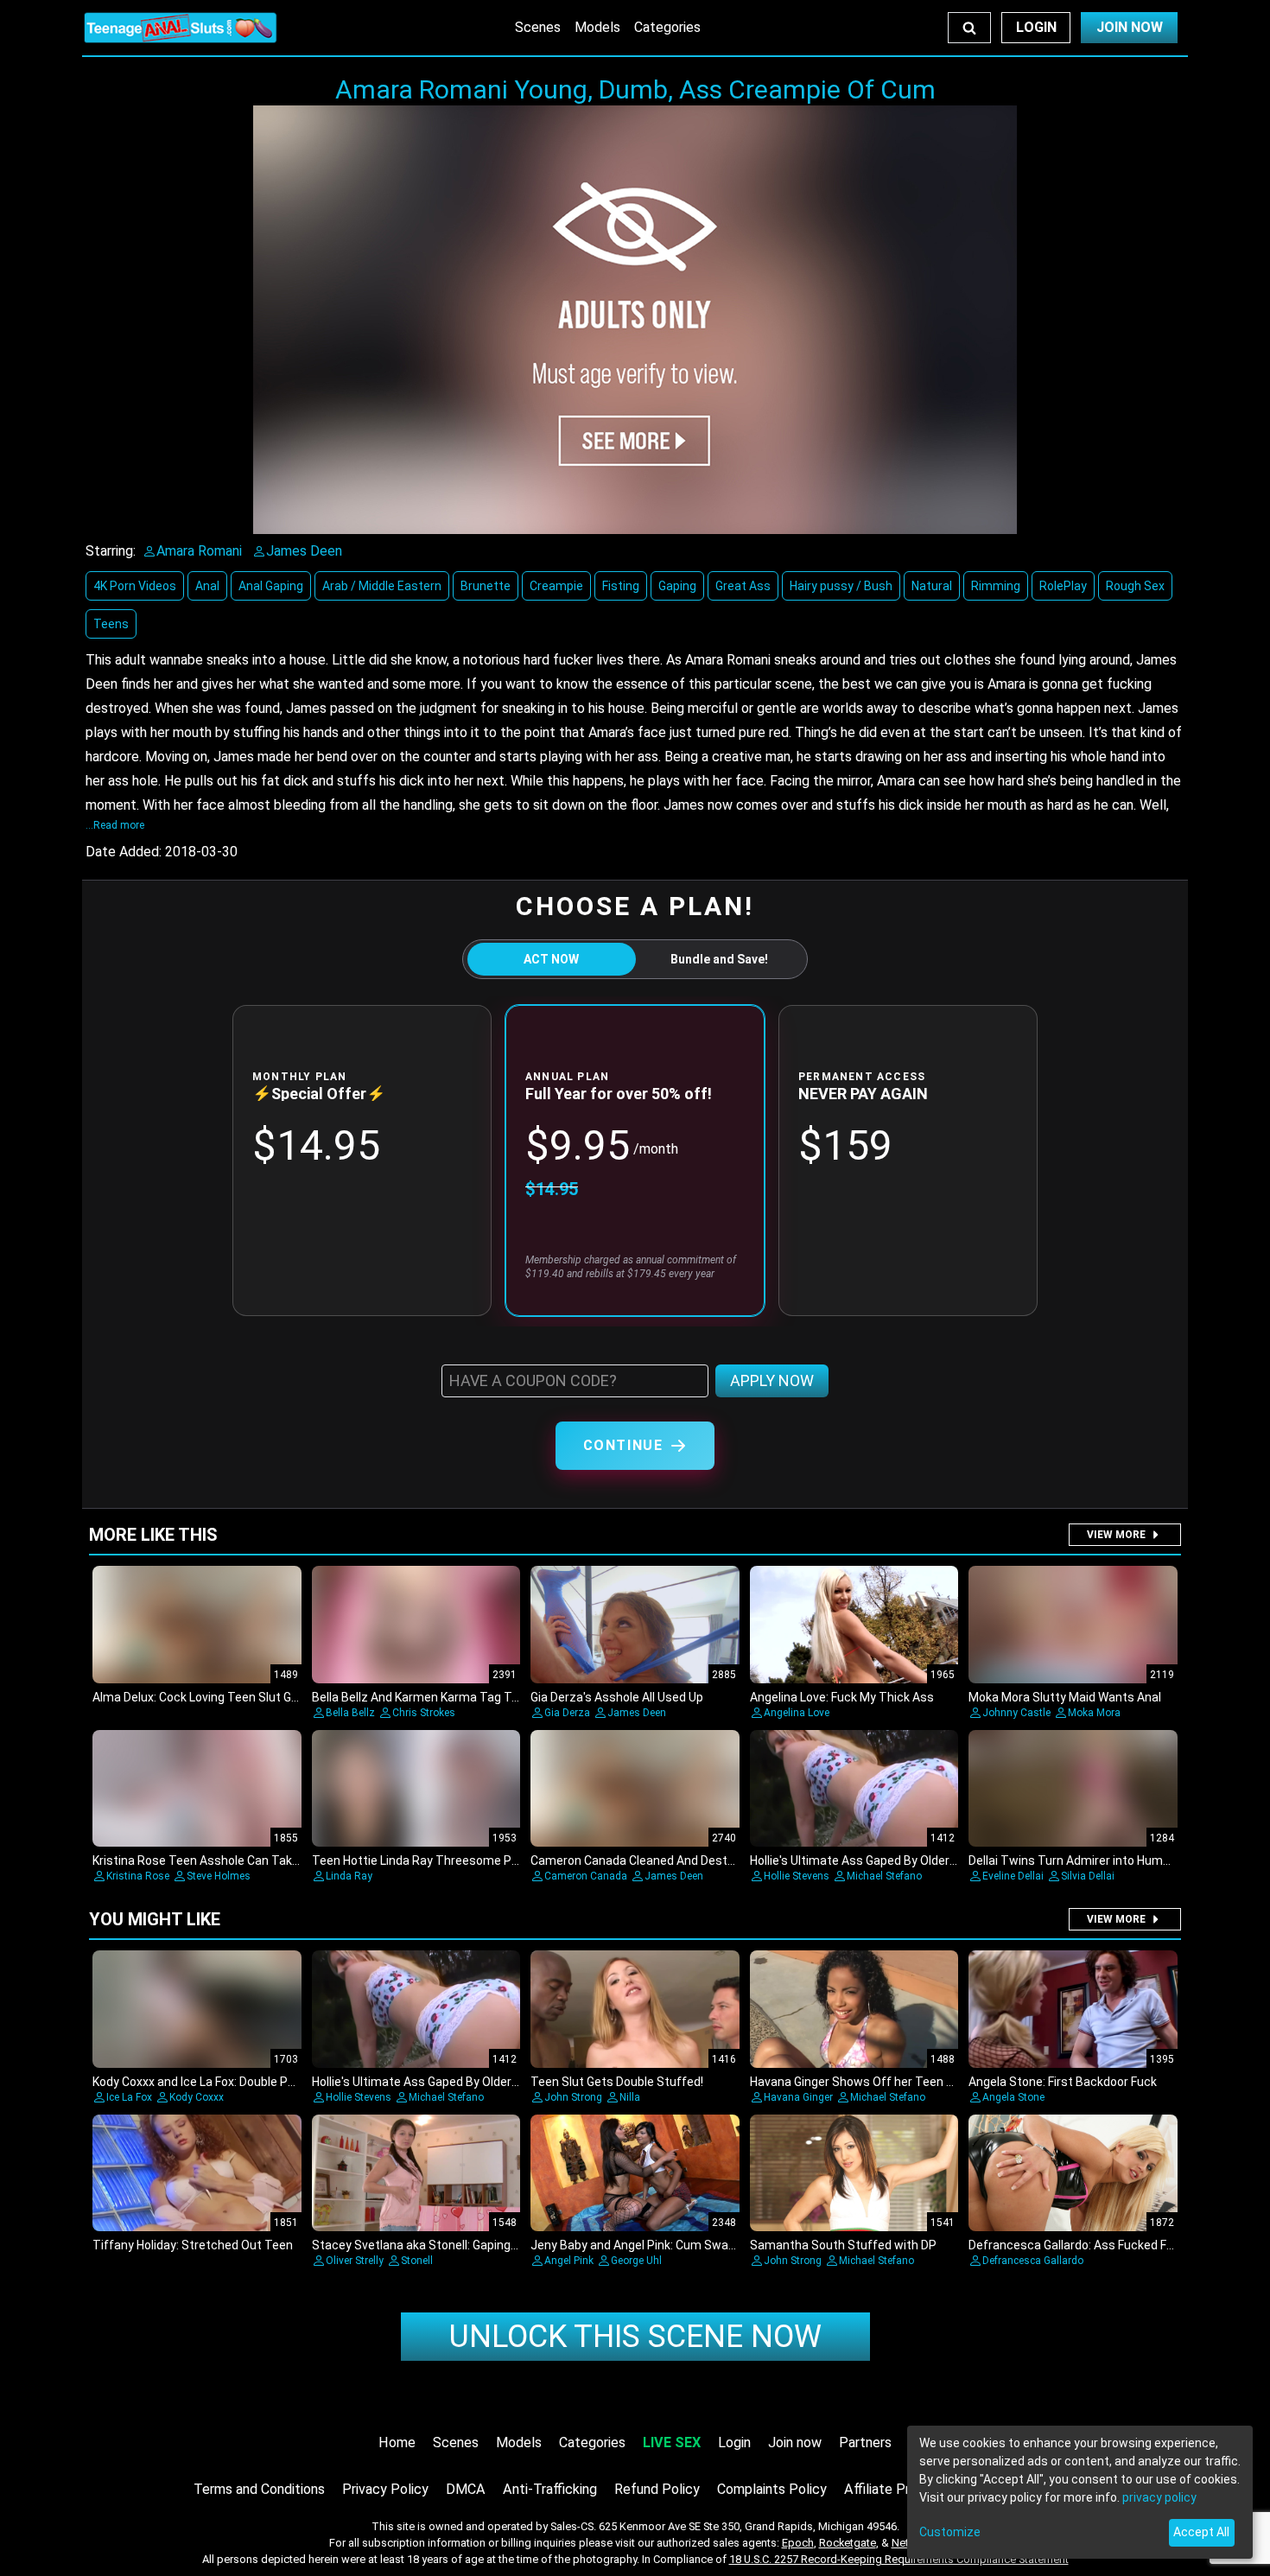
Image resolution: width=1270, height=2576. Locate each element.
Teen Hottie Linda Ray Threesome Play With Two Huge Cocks (481, 1860)
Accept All (1201, 2532)
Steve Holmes (219, 1876)
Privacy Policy (385, 2489)
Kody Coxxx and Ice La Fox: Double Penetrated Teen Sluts (250, 2082)
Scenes (538, 27)
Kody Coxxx (197, 2097)
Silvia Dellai (1088, 1876)
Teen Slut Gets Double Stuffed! (617, 2082)
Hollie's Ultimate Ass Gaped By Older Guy (861, 1860)
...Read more (115, 825)
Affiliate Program (896, 2489)
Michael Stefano (884, 1876)
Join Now (1130, 27)
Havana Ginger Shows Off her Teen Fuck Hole (874, 2082)
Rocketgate (848, 2543)
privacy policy (1159, 2497)
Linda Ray (349, 1876)
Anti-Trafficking (550, 2489)
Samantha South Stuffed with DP (843, 2245)
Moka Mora (1094, 1713)
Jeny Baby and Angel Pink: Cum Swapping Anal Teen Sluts (689, 2245)
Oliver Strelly (355, 2261)
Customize (950, 2532)
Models (597, 27)
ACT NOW (551, 959)
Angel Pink (569, 2261)
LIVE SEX (672, 2442)
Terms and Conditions (259, 2489)
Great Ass (743, 586)
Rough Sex (1135, 586)
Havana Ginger (798, 2097)
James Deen (637, 1713)
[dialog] (1080, 2492)
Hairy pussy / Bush (841, 586)
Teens (111, 624)
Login (1036, 27)
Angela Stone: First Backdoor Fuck (1063, 2082)
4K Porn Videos (135, 586)
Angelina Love (797, 1713)
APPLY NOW (772, 1380)
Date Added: (124, 852)
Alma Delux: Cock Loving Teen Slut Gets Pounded (227, 1697)
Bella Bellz (350, 1713)
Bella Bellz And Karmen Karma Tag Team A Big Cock (454, 1697)
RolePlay (1063, 586)
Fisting (621, 586)
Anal (207, 586)
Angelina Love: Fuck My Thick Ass (842, 1697)
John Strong (573, 2097)
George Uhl (636, 2261)
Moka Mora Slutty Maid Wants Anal (1065, 1697)
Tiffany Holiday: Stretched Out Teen (193, 2245)
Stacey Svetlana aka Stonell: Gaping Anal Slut (437, 2245)
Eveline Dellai (1013, 1876)
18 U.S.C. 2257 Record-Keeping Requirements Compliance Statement (899, 2559)
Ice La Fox (129, 2097)
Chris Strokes (424, 1713)
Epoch (798, 2543)
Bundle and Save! (719, 959)
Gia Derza (567, 1713)
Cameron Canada (586, 1876)
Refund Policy (657, 2489)
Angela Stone (1013, 2097)
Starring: (111, 551)
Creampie (556, 586)
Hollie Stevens (797, 1876)
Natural (932, 586)
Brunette (486, 586)
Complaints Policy (772, 2489)
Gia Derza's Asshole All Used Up (617, 1697)
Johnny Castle (1016, 1713)
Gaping (677, 586)
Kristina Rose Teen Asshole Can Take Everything (226, 1860)
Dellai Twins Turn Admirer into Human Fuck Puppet (1108, 1860)
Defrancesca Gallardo (1033, 2261)
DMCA (466, 2489)
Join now (795, 2442)
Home (397, 2442)
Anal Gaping (271, 586)
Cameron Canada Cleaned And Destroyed (645, 1860)
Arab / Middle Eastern (382, 586)
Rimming (996, 586)
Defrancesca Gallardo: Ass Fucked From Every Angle (1112, 2245)
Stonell (417, 2261)
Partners (865, 2442)
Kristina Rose (138, 1876)
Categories (667, 27)
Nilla (630, 2097)
